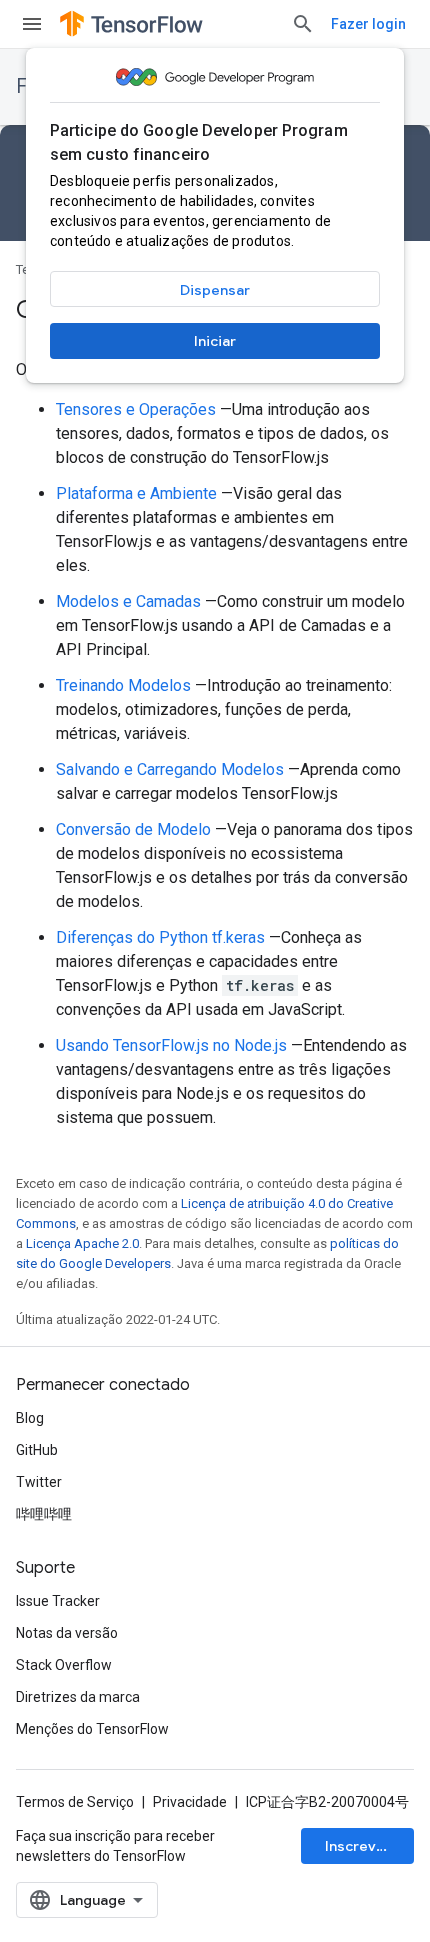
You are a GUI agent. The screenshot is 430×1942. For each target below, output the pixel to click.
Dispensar (215, 290)
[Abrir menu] (32, 24)
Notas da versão (67, 1633)
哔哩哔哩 (44, 1514)
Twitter (39, 1482)
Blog (30, 1418)
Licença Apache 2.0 (82, 1243)
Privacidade (190, 1802)
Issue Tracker (58, 1601)
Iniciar (215, 341)
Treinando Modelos (123, 685)
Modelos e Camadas (128, 601)
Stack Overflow (64, 1665)
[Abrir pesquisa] (303, 24)
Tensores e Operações (136, 409)
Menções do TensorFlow (92, 1729)
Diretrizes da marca (78, 1697)
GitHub (37, 1450)
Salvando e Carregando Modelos (170, 769)
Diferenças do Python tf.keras (160, 937)
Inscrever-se (369, 1846)
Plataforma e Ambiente (136, 493)
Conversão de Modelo (133, 829)
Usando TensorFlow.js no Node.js (171, 1045)
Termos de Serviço (75, 1802)
